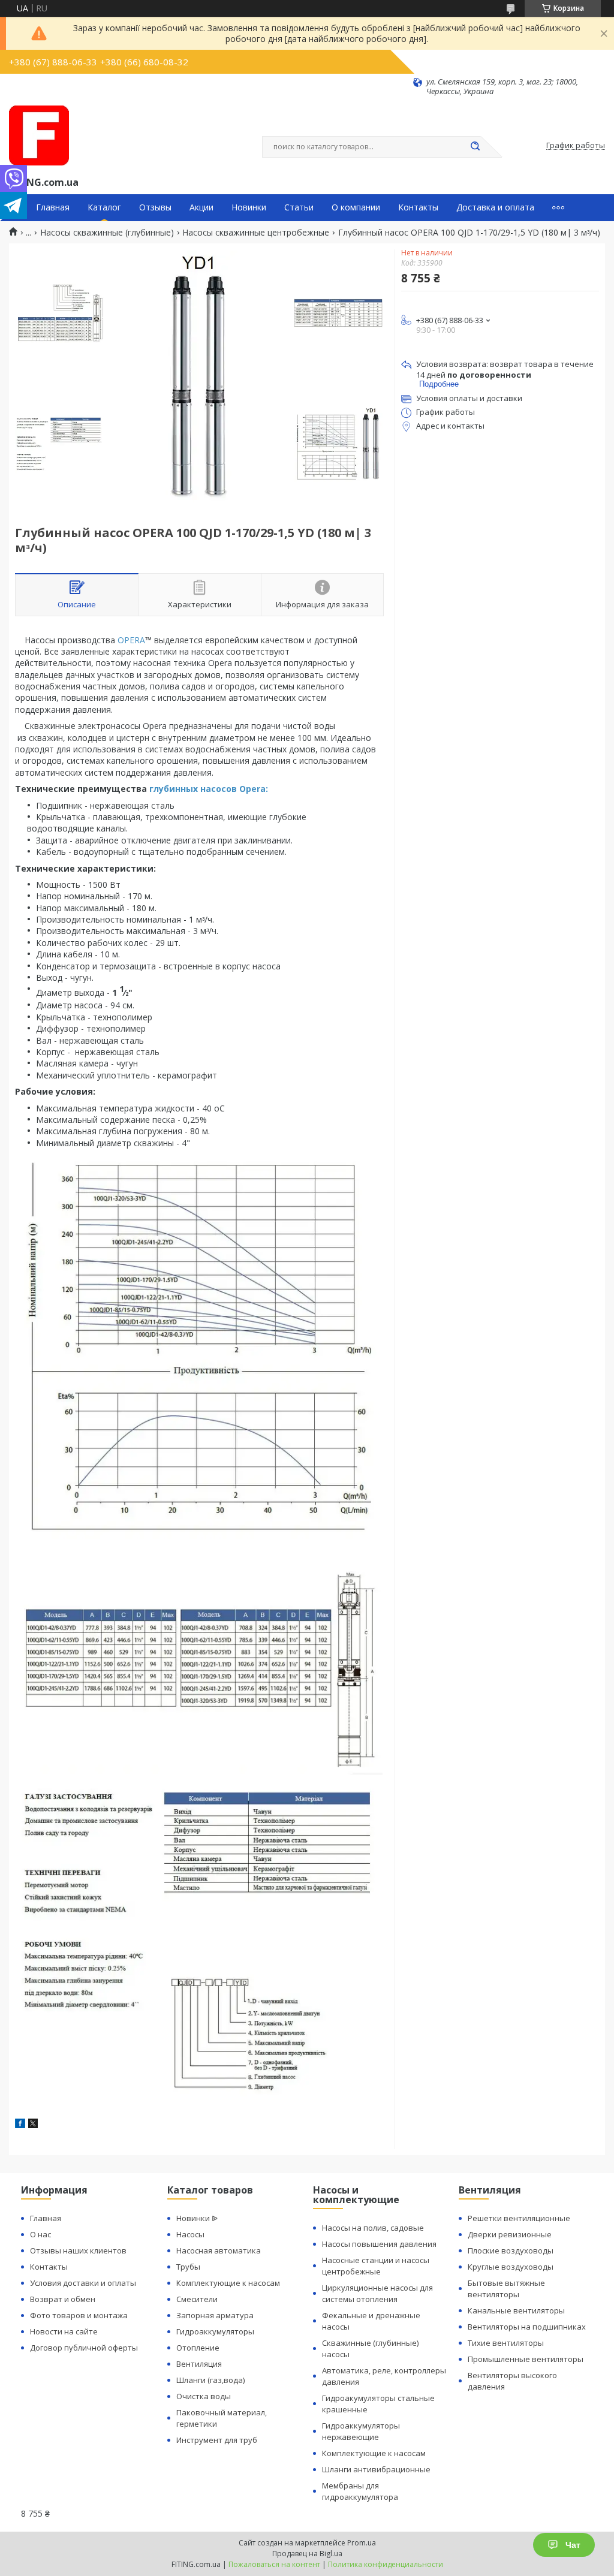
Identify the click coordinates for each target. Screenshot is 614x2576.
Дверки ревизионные (510, 2234)
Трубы (188, 2267)
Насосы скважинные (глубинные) (107, 233)
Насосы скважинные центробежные (256, 233)
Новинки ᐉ (197, 2218)
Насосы (190, 2234)
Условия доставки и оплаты (83, 2283)
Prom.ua (362, 2543)
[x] (33, 2125)
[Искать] (475, 147)
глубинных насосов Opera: (209, 789)
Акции (201, 207)
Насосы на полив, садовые (373, 2228)
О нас (40, 2234)
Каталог (104, 207)
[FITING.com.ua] (39, 135)
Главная (53, 207)
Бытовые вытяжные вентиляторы (506, 2289)
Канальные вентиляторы (516, 2310)
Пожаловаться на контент (274, 2564)
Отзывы (155, 207)
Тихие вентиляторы (506, 2343)
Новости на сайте (64, 2331)
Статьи (299, 207)
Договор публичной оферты (84, 2348)
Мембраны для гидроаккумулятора (360, 2491)
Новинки (249, 207)
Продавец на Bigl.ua (307, 2554)
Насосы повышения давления (379, 2244)
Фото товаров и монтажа (79, 2315)
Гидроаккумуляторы (215, 2331)
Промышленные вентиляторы (526, 2359)
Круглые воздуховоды (511, 2267)
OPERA (131, 640)
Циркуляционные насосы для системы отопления (377, 2293)
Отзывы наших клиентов (78, 2250)
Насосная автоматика (219, 2250)
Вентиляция (199, 2364)
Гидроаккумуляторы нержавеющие (361, 2431)
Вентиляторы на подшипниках (527, 2327)
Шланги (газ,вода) (210, 2380)
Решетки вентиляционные (519, 2218)
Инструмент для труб (217, 2440)
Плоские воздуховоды (511, 2250)
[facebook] (20, 2125)
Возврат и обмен (63, 2299)
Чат (573, 2545)
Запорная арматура (215, 2315)
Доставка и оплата (495, 207)
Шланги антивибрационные (376, 2469)
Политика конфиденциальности (386, 2564)
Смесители (197, 2299)
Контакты (418, 207)
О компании (356, 207)
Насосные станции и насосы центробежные (376, 2266)
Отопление (198, 2348)
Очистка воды (204, 2396)
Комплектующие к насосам (228, 2283)
